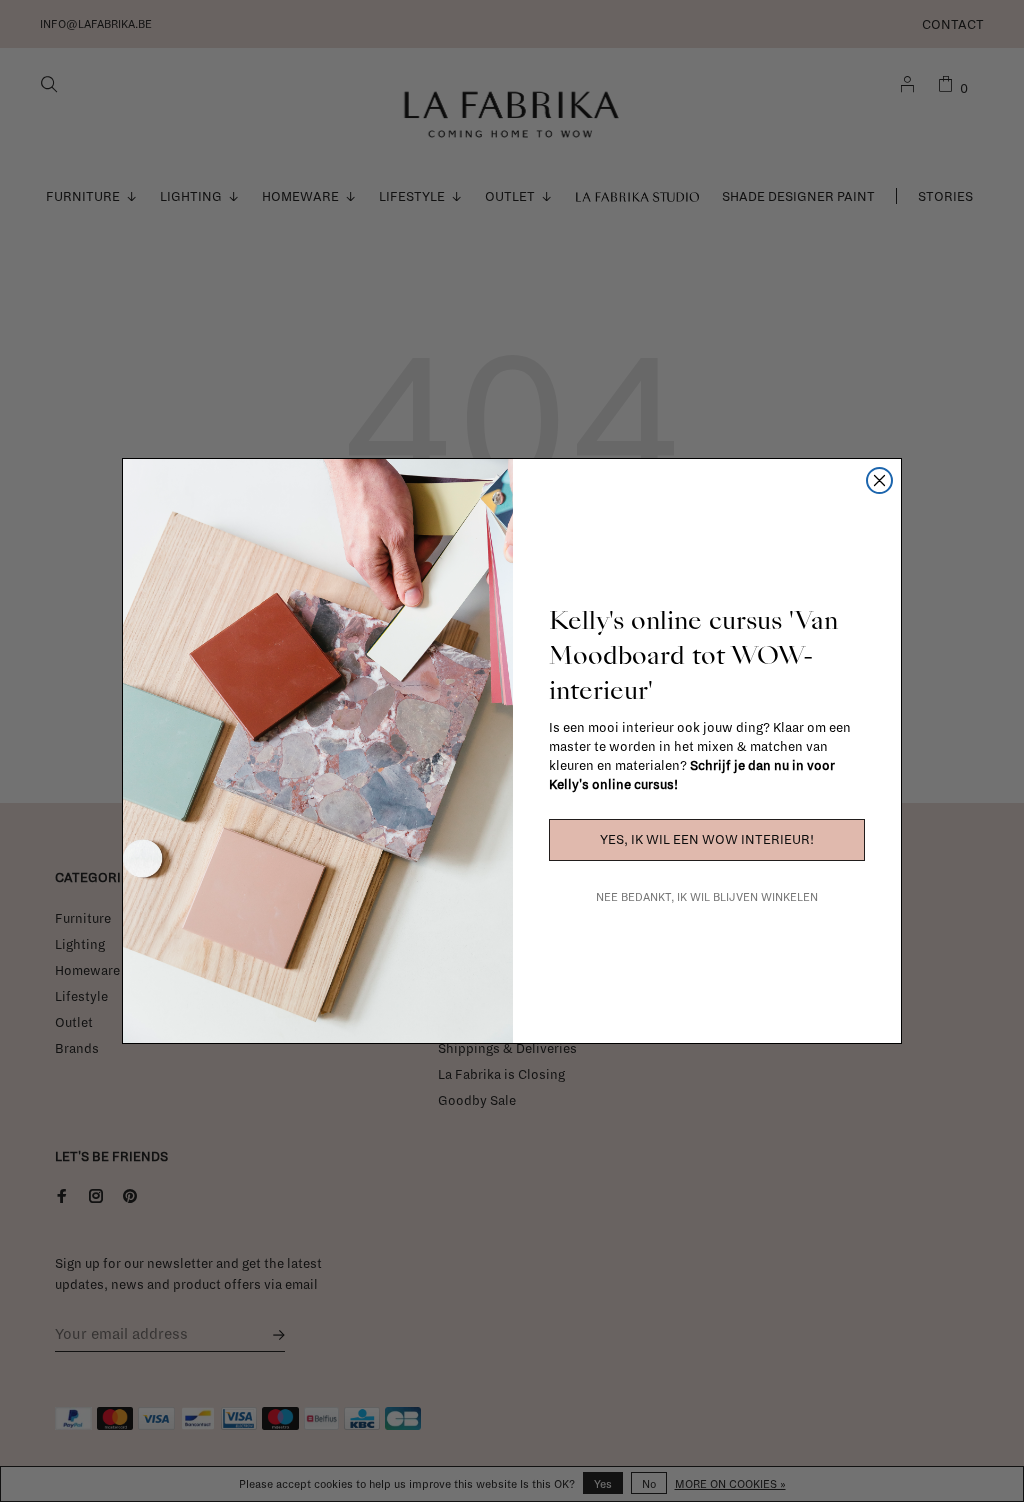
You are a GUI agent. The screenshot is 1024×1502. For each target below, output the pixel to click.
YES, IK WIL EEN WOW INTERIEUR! (707, 840)
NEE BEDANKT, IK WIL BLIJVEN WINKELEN (707, 897)
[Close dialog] (879, 480)
